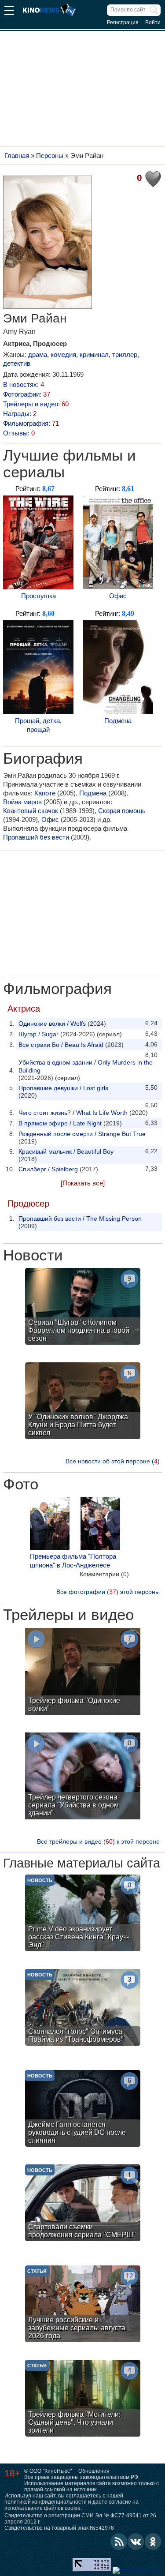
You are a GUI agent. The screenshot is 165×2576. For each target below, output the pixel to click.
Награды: (20, 414)
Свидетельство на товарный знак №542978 (59, 2528)
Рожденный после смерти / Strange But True (82, 1134)
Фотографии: (27, 394)
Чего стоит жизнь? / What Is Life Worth (73, 1113)
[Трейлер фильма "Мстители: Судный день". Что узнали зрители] (83, 2399)
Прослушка (38, 596)
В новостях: (24, 384)
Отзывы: (19, 433)
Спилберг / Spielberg (48, 1169)
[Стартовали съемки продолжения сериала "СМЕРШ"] (83, 2204)
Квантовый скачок (31, 811)
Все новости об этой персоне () (113, 1461)
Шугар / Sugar (38, 1034)
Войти (153, 22)
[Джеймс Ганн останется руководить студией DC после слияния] (83, 2109)
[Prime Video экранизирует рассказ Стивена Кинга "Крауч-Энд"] (83, 1914)
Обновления (94, 2471)
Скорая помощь (122, 811)
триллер (125, 354)
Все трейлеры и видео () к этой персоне (98, 1841)
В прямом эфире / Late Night (60, 1123)
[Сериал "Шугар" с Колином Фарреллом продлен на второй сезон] (83, 1307)
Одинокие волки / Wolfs (52, 1024)
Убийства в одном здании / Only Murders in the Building (86, 1066)
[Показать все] (83, 1183)
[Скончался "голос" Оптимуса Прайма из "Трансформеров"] (83, 2008)
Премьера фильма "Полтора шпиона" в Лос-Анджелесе (73, 1561)
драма (38, 354)
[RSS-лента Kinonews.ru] (119, 2542)
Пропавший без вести (36, 837)
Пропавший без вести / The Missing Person (80, 1219)
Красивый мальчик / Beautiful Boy (66, 1151)
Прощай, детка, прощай (38, 725)
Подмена (118, 721)
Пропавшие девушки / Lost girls (63, 1088)
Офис (118, 596)
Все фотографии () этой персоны (108, 1592)
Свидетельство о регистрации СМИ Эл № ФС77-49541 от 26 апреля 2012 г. (80, 2519)
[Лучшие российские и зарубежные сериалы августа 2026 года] (83, 2305)
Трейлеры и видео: (36, 404)
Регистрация (123, 22)
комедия (63, 354)
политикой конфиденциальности (46, 2502)
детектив (17, 363)
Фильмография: (31, 423)
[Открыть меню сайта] (9, 12)
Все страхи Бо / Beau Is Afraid (61, 1045)
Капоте (45, 793)
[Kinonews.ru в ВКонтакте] (136, 2542)
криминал (94, 354)
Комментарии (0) (104, 1574)
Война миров (22, 802)
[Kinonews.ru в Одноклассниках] (153, 2542)
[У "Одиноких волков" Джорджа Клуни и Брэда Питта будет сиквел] (83, 1402)
